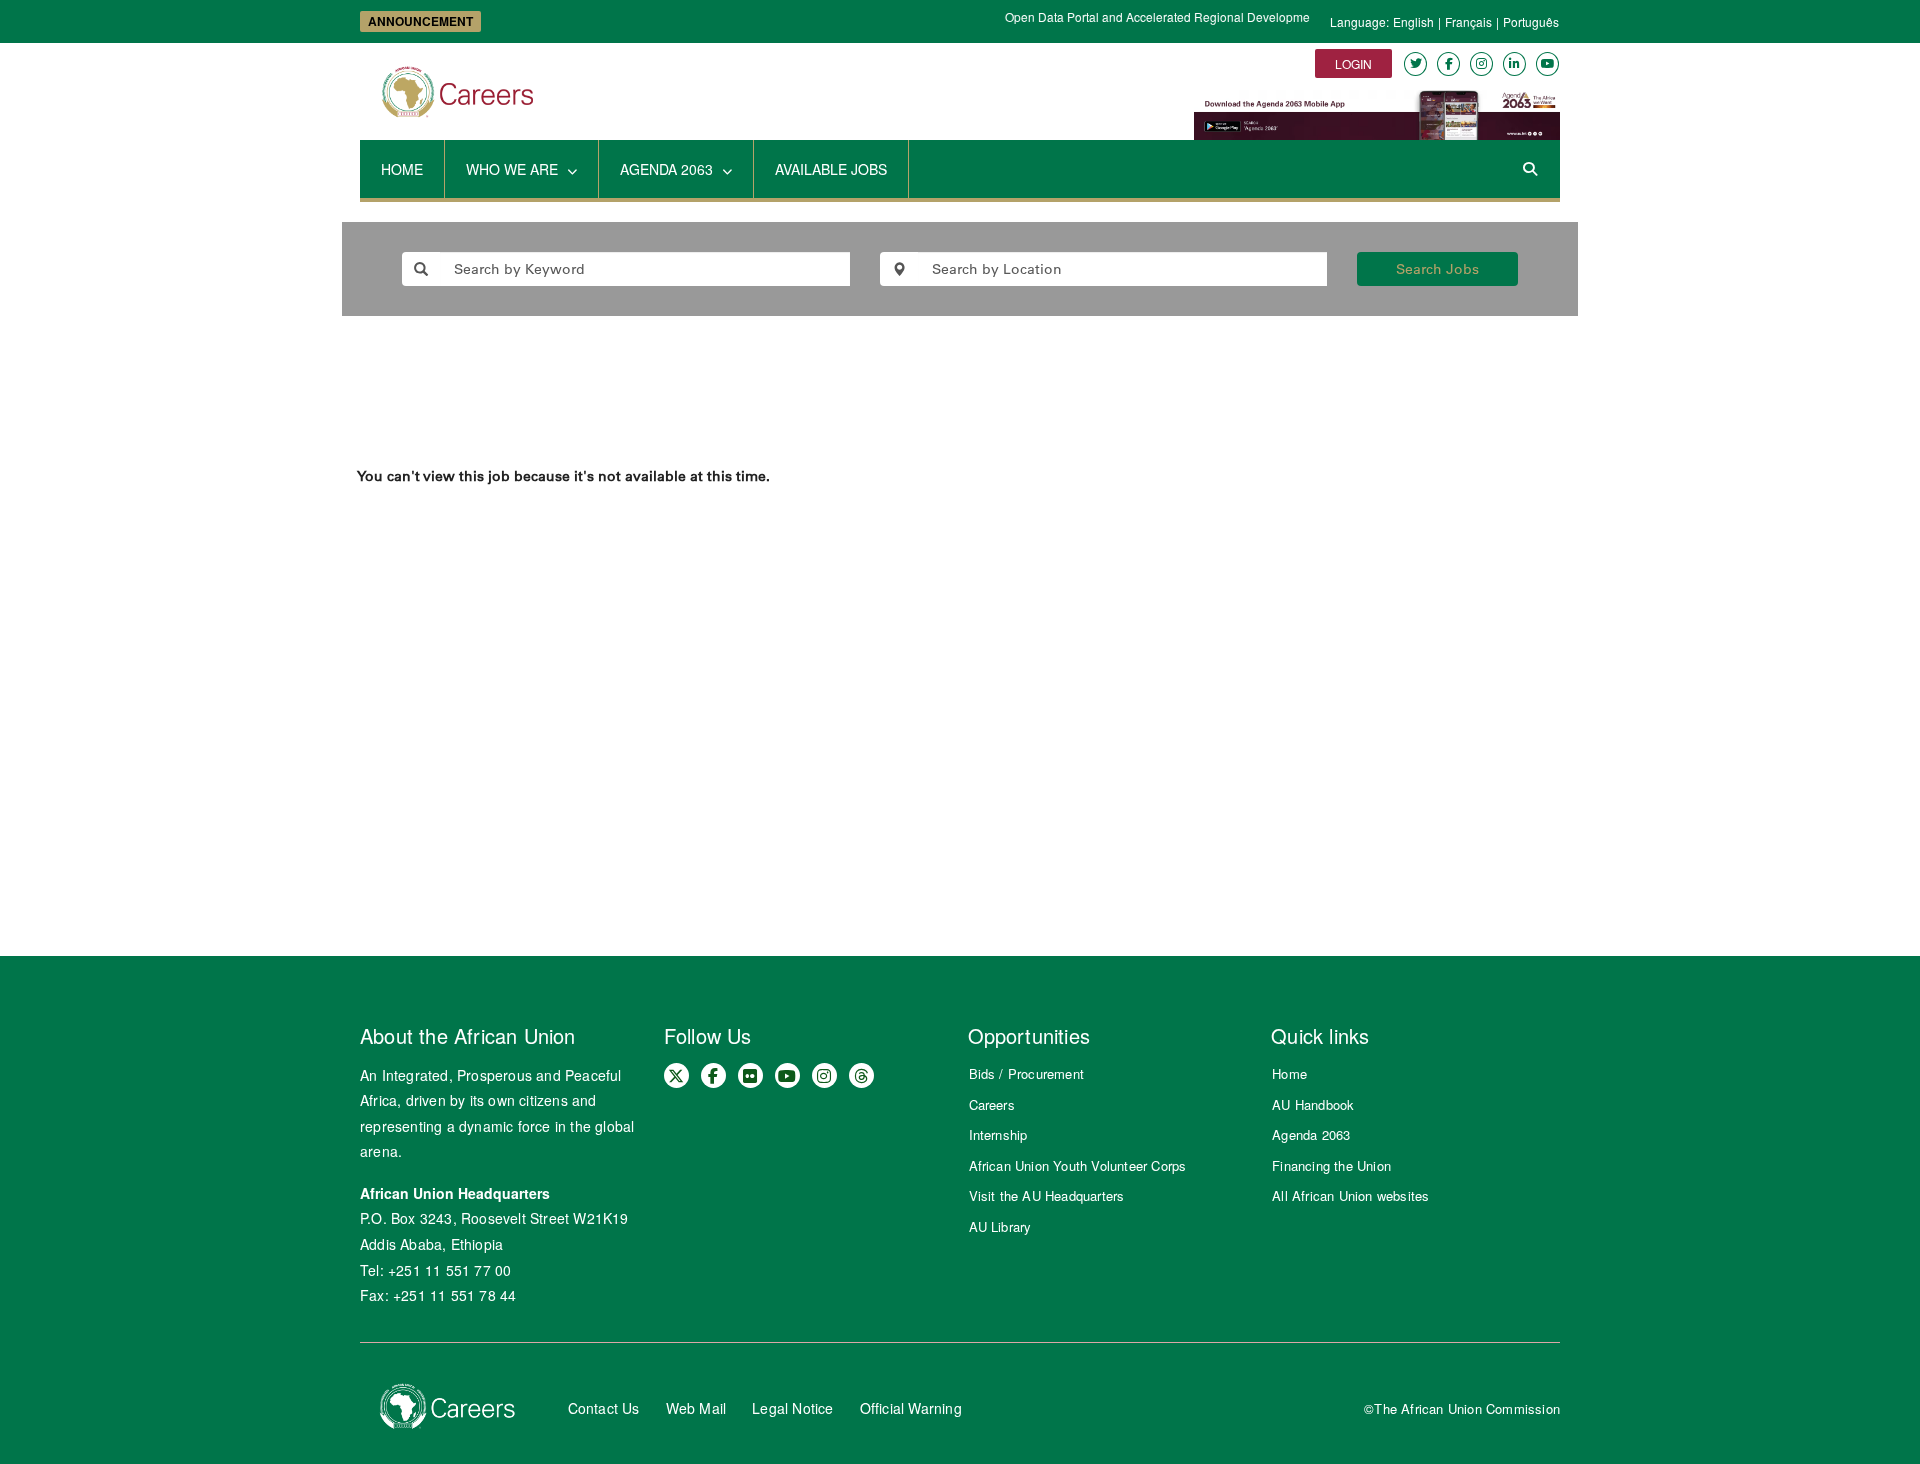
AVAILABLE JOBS (831, 169)
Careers (992, 1104)
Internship (998, 1134)
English (1413, 21)
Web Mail (696, 1408)
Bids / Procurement (1027, 1073)
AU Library (1000, 1226)
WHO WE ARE (514, 169)
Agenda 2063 (1311, 1134)
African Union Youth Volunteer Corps (1078, 1165)
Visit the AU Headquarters (1047, 1195)
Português (1531, 21)
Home (1289, 1073)
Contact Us (604, 1408)
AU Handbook (1313, 1104)
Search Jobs (1437, 269)
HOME (402, 169)
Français (1468, 21)
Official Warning (911, 1408)
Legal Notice (792, 1408)
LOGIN (1353, 63)
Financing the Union (1331, 1165)
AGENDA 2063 (668, 169)
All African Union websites (1350, 1195)
